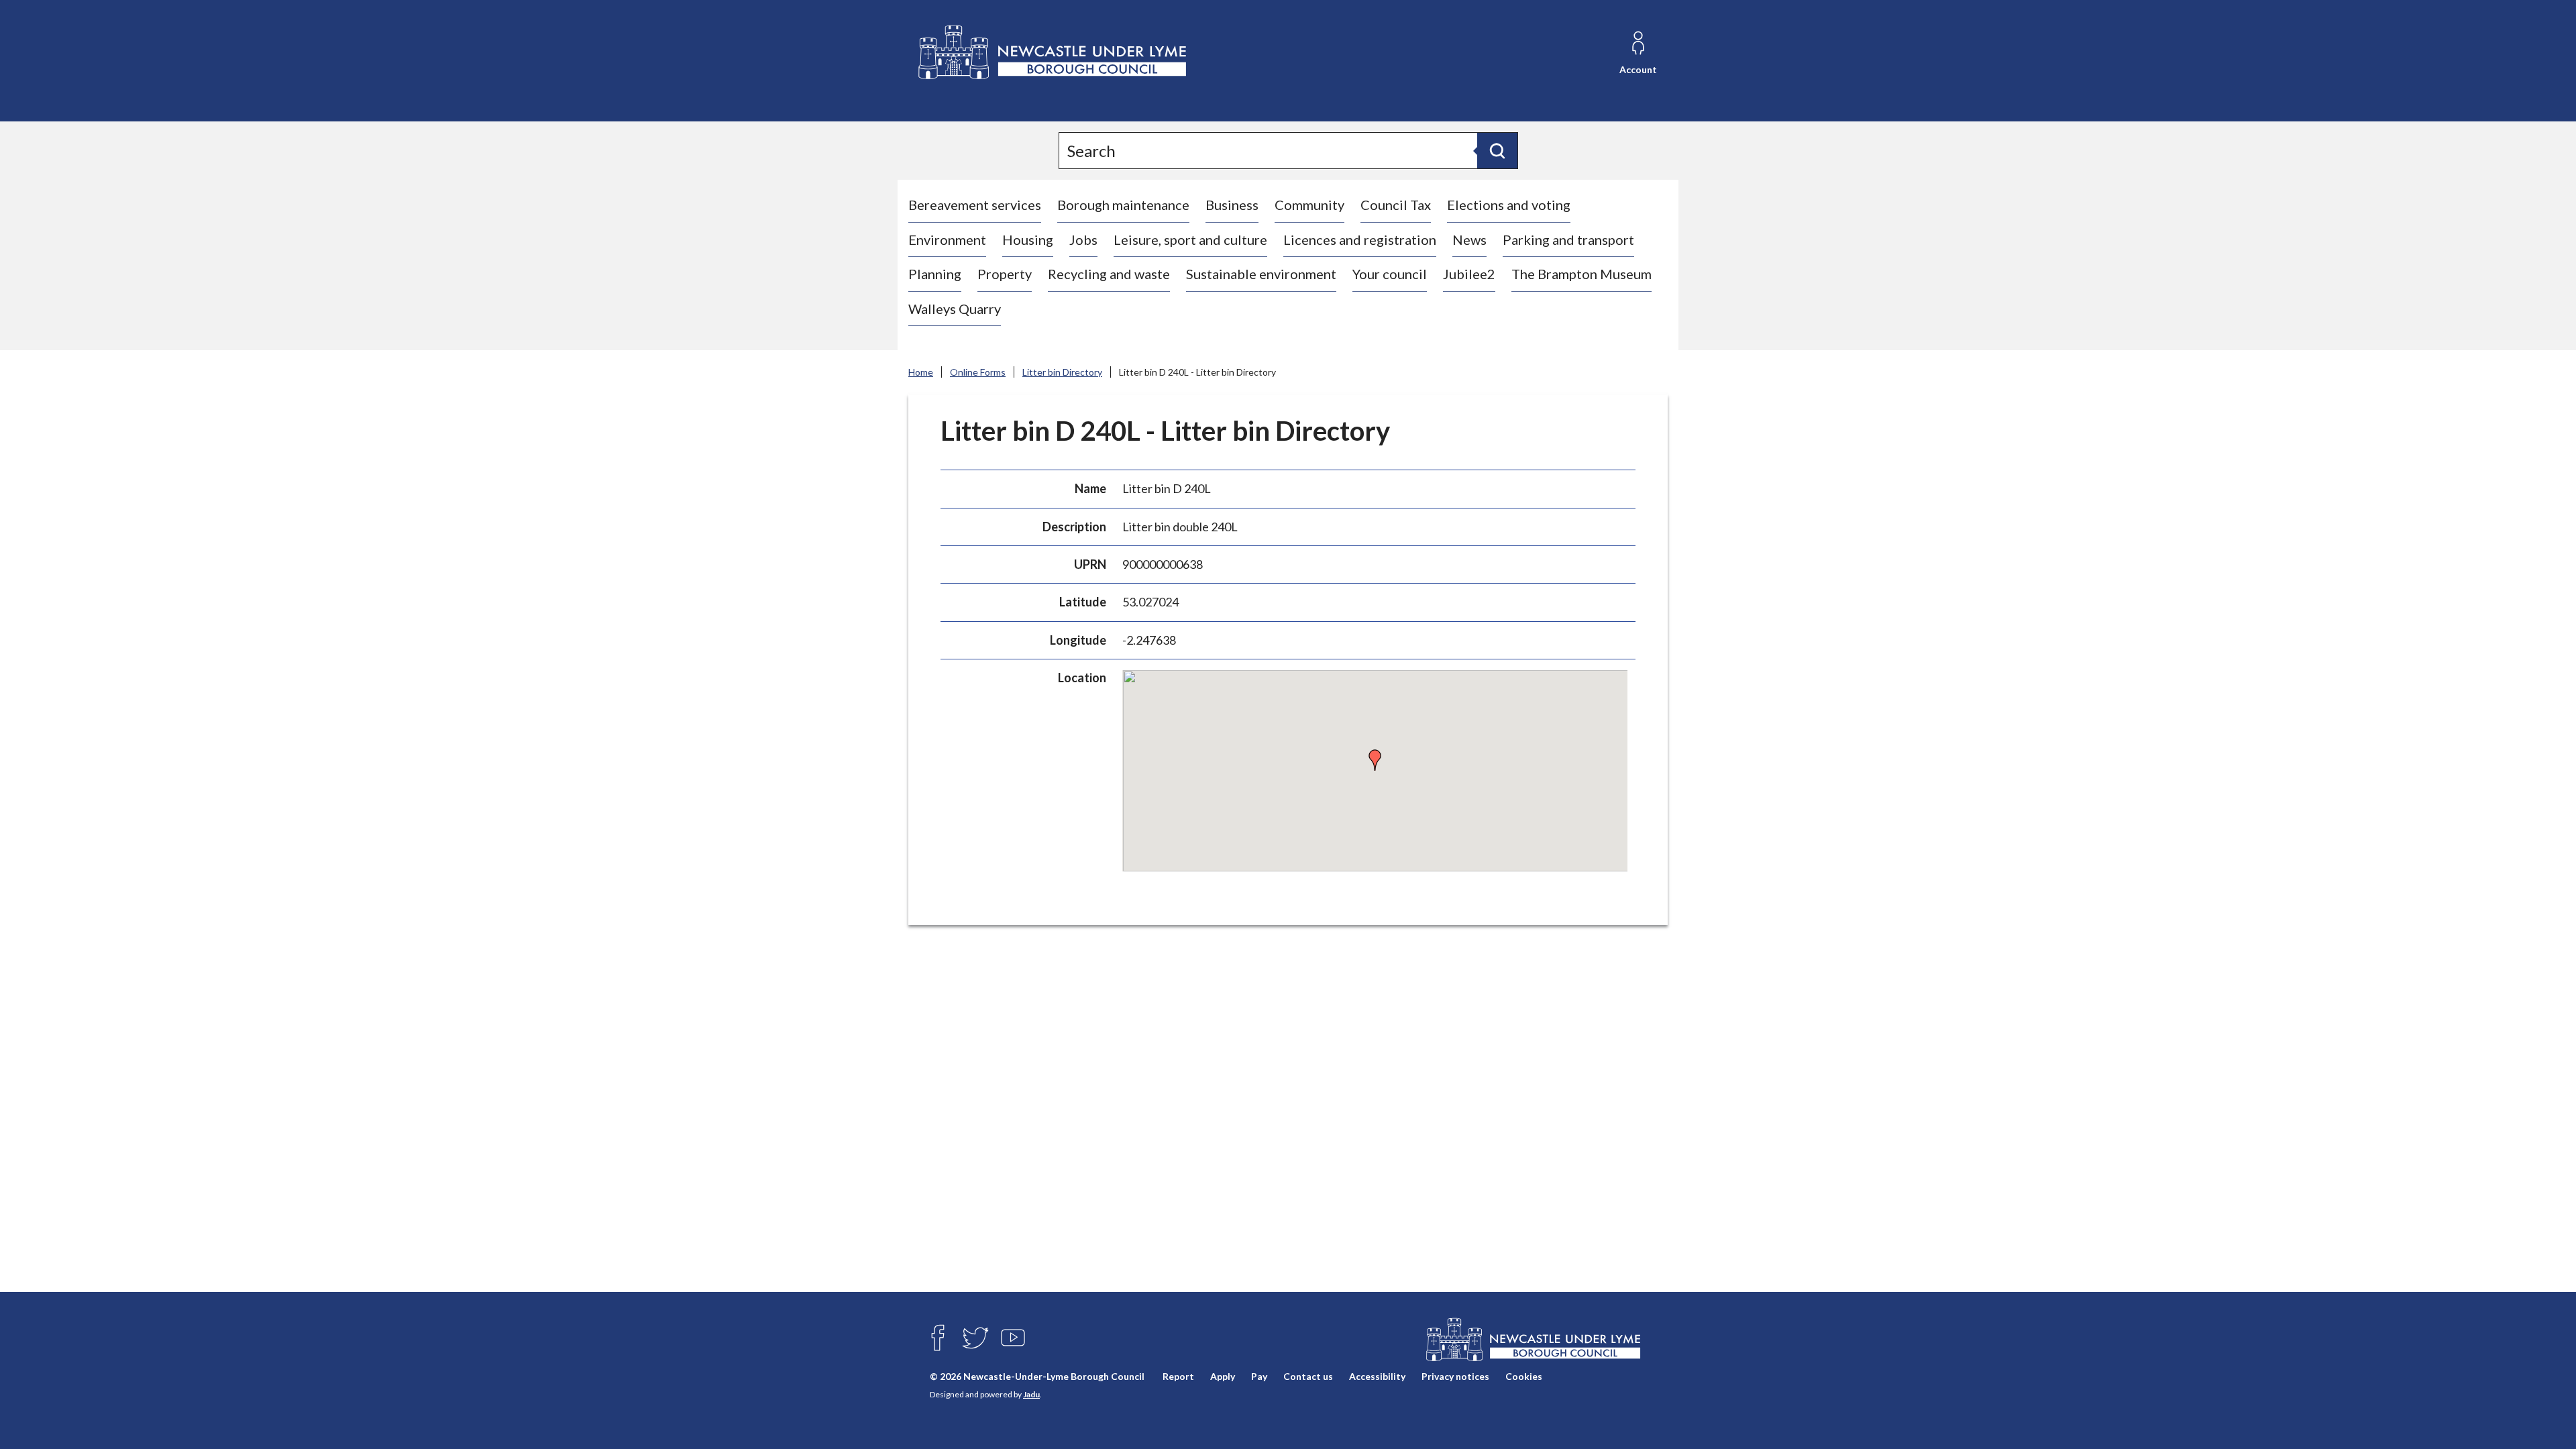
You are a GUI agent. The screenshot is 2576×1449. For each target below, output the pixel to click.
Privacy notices (1455, 1376)
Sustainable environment (1261, 274)
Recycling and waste (1109, 274)
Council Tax (1396, 205)
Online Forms (978, 372)
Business (1232, 205)
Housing (1028, 239)
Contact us (1308, 1376)
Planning (935, 274)
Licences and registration (1360, 239)
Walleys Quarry (955, 309)
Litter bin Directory (1062, 372)
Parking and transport (1568, 239)
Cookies (1524, 1376)
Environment (947, 239)
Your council (1390, 274)
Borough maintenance (1123, 205)
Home (921, 372)
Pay (1259, 1376)
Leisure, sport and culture (1190, 239)
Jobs (1083, 239)
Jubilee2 (1469, 274)
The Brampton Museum (1581, 274)
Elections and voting (1509, 205)
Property (1005, 274)
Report (1178, 1376)
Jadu (1031, 1394)
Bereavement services (975, 205)
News (1469, 239)
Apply (1223, 1376)
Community (1309, 205)
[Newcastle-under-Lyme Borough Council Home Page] (1051, 53)
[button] (1375, 760)
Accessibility (1377, 1376)
